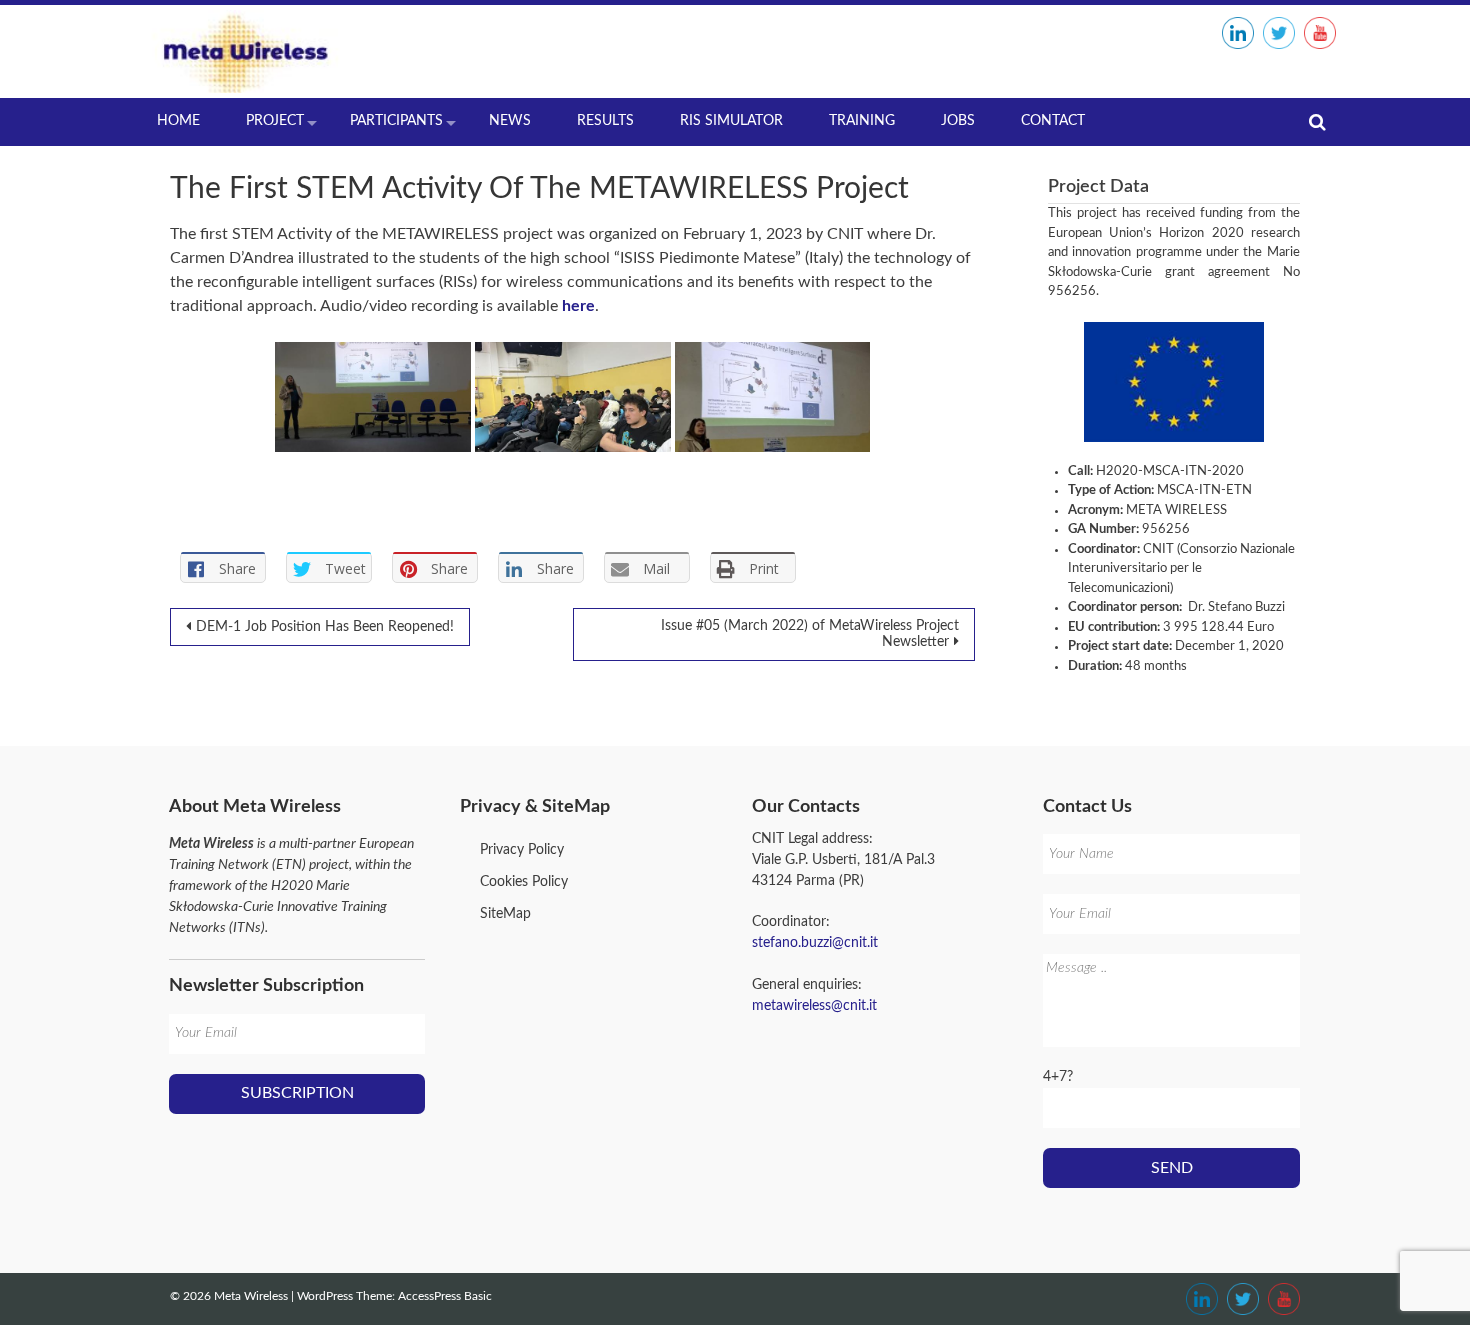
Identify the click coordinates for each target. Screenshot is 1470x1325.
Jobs (958, 121)
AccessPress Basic (445, 1296)
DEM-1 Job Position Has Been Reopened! (325, 627)
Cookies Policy (524, 882)
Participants (396, 121)
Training (862, 121)
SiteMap (505, 914)
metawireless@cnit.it (814, 1006)
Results (605, 121)
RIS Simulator (731, 121)
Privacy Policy (522, 850)
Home (178, 121)
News (510, 121)
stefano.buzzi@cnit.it (815, 943)
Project (275, 121)
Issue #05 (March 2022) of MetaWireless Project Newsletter (810, 634)
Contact (1053, 121)
